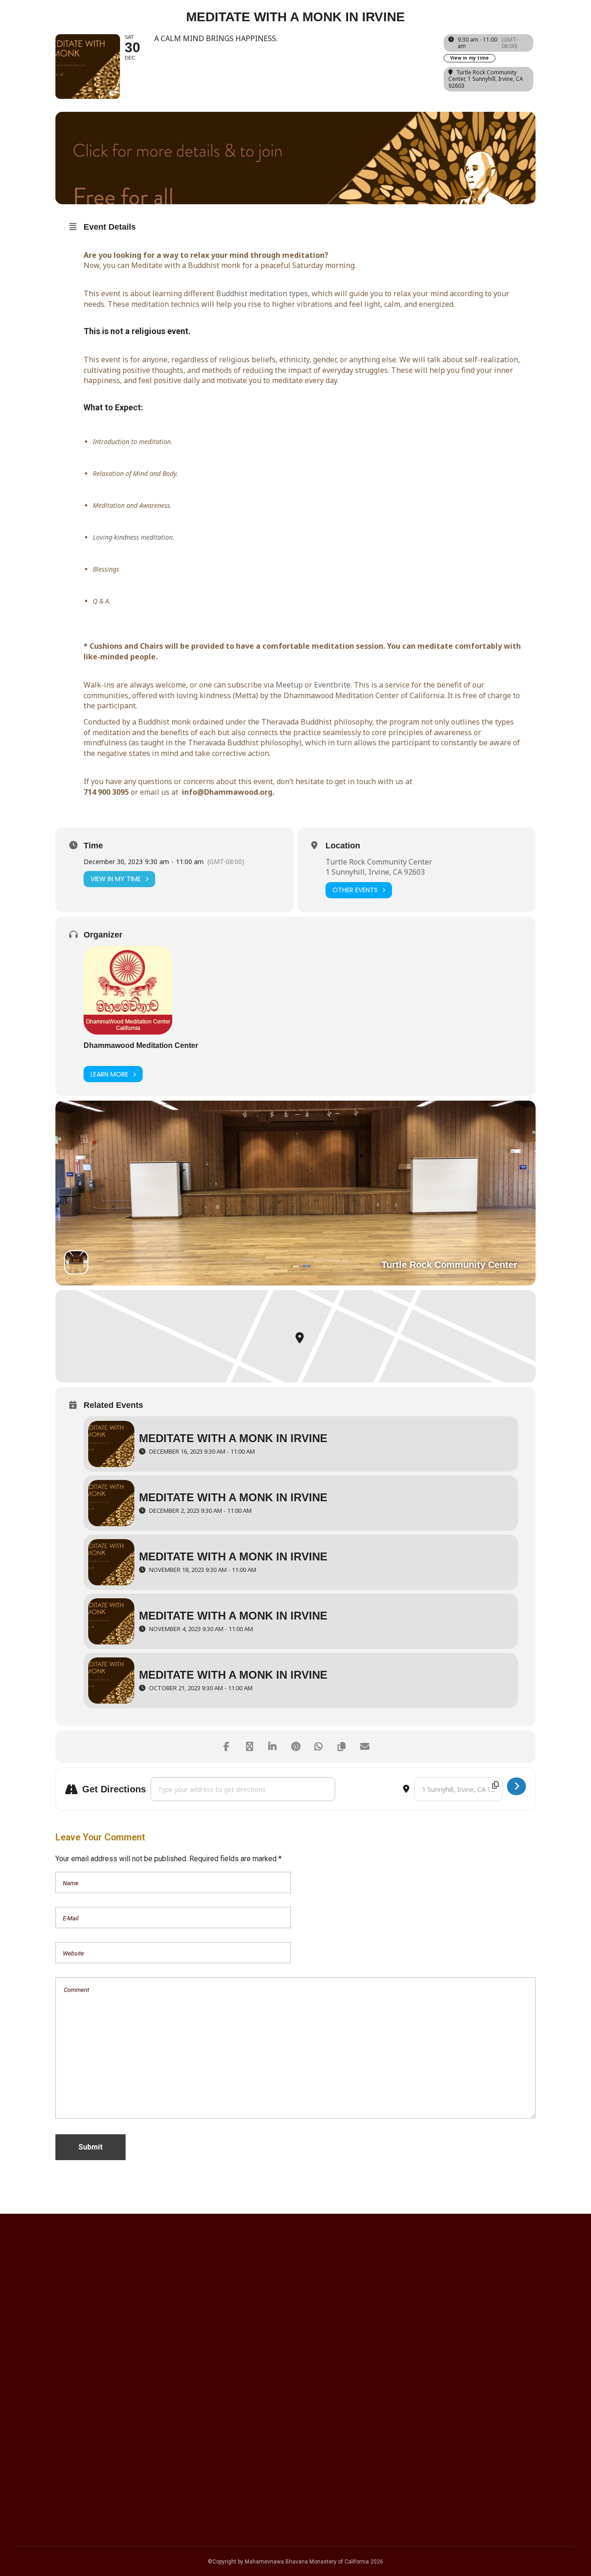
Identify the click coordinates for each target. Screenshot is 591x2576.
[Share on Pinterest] (295, 1747)
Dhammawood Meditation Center (141, 1045)
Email (29, 2359)
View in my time (470, 58)
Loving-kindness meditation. (134, 537)
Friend (37, 2493)
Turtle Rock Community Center (379, 862)
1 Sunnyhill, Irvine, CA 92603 (375, 872)
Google (39, 2432)
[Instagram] (449, 2345)
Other (36, 2505)
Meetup (289, 685)
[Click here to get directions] (516, 1786)
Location (343, 846)
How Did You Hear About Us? (70, 2412)
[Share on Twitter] (249, 1747)
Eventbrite (332, 685)
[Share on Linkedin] (272, 1747)
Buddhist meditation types (262, 293)
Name (30, 2307)
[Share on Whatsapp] (319, 1747)
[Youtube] (478, 2345)
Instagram (45, 2456)
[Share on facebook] (226, 1747)
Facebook (44, 2444)
